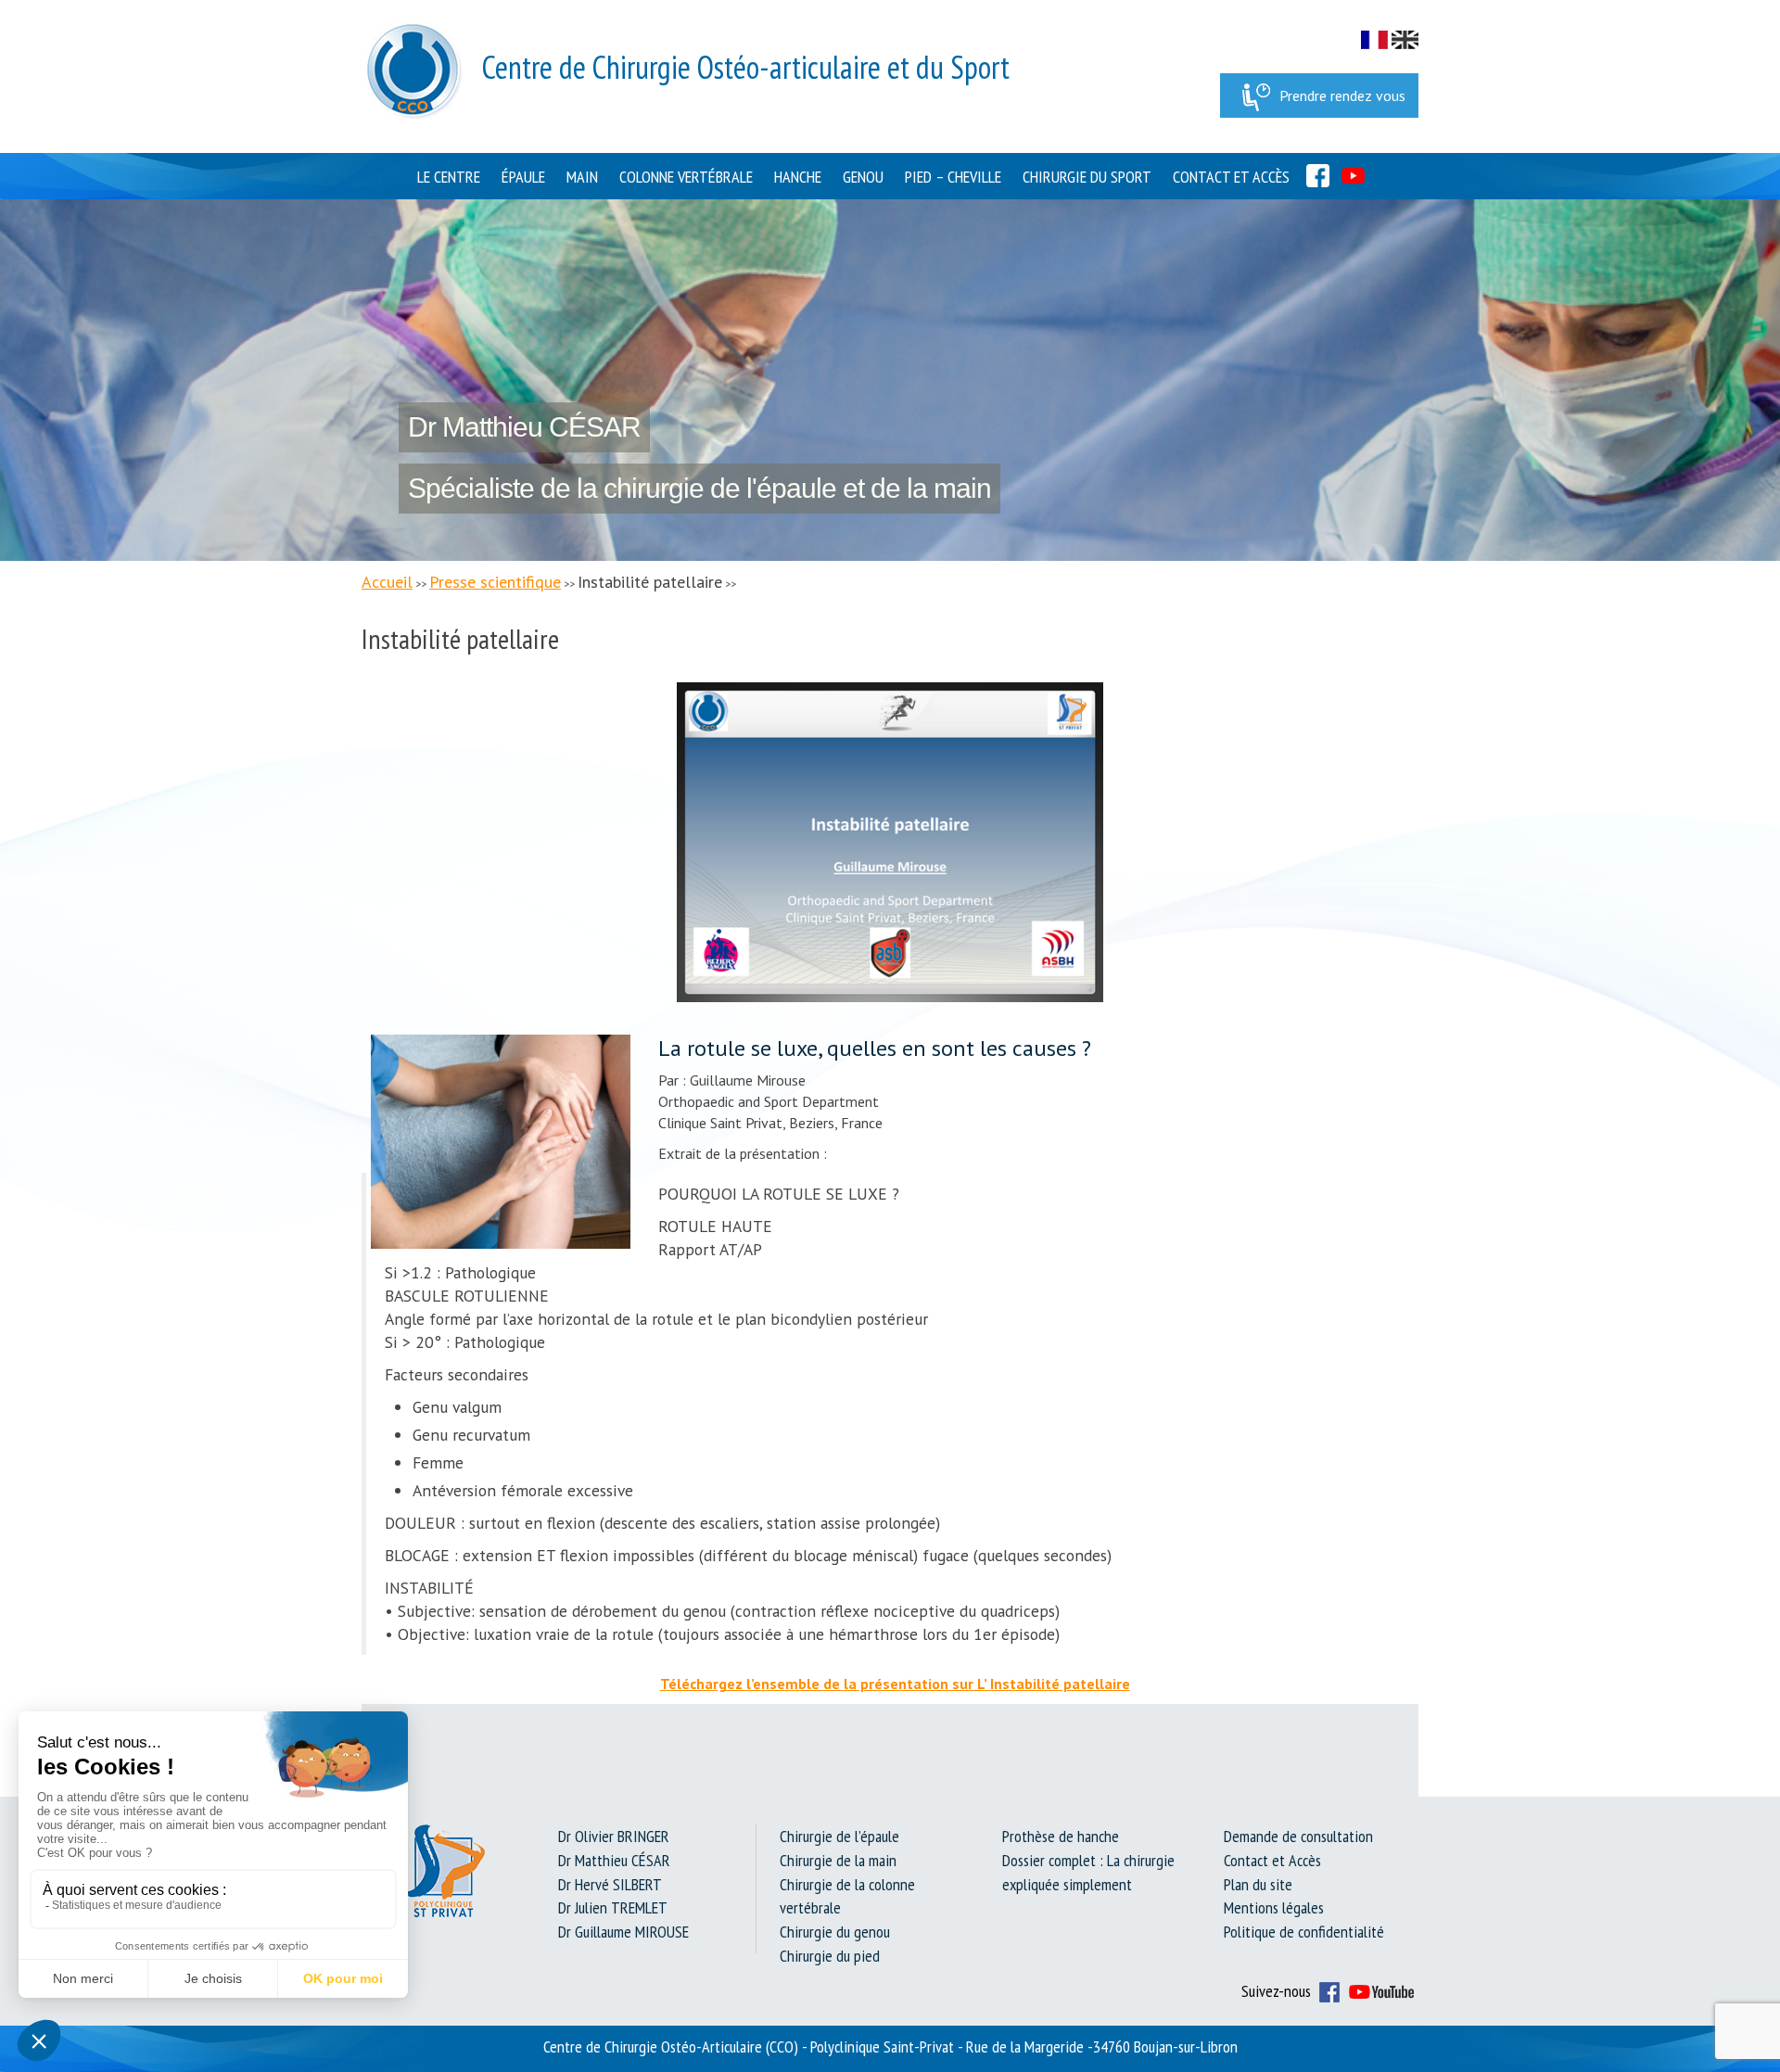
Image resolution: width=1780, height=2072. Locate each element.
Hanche (798, 177)
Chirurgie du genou (835, 1932)
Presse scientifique (495, 582)
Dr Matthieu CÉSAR (614, 1860)
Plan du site (1258, 1884)
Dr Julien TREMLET (613, 1907)
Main (582, 177)
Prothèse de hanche (1061, 1836)
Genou (863, 177)
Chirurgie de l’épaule (839, 1836)
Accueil (387, 582)
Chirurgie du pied (830, 1956)
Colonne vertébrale (686, 177)
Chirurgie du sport (1087, 177)
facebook (1318, 176)
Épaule (523, 177)
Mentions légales (1274, 1907)
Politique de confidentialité (1304, 1932)
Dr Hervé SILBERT (610, 1884)
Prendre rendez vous (1342, 95)
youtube (1353, 176)
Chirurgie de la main (838, 1860)
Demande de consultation (1298, 1836)
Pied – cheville (953, 177)
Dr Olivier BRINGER (614, 1836)
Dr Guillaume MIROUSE (623, 1932)
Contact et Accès (1231, 177)
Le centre (449, 177)
